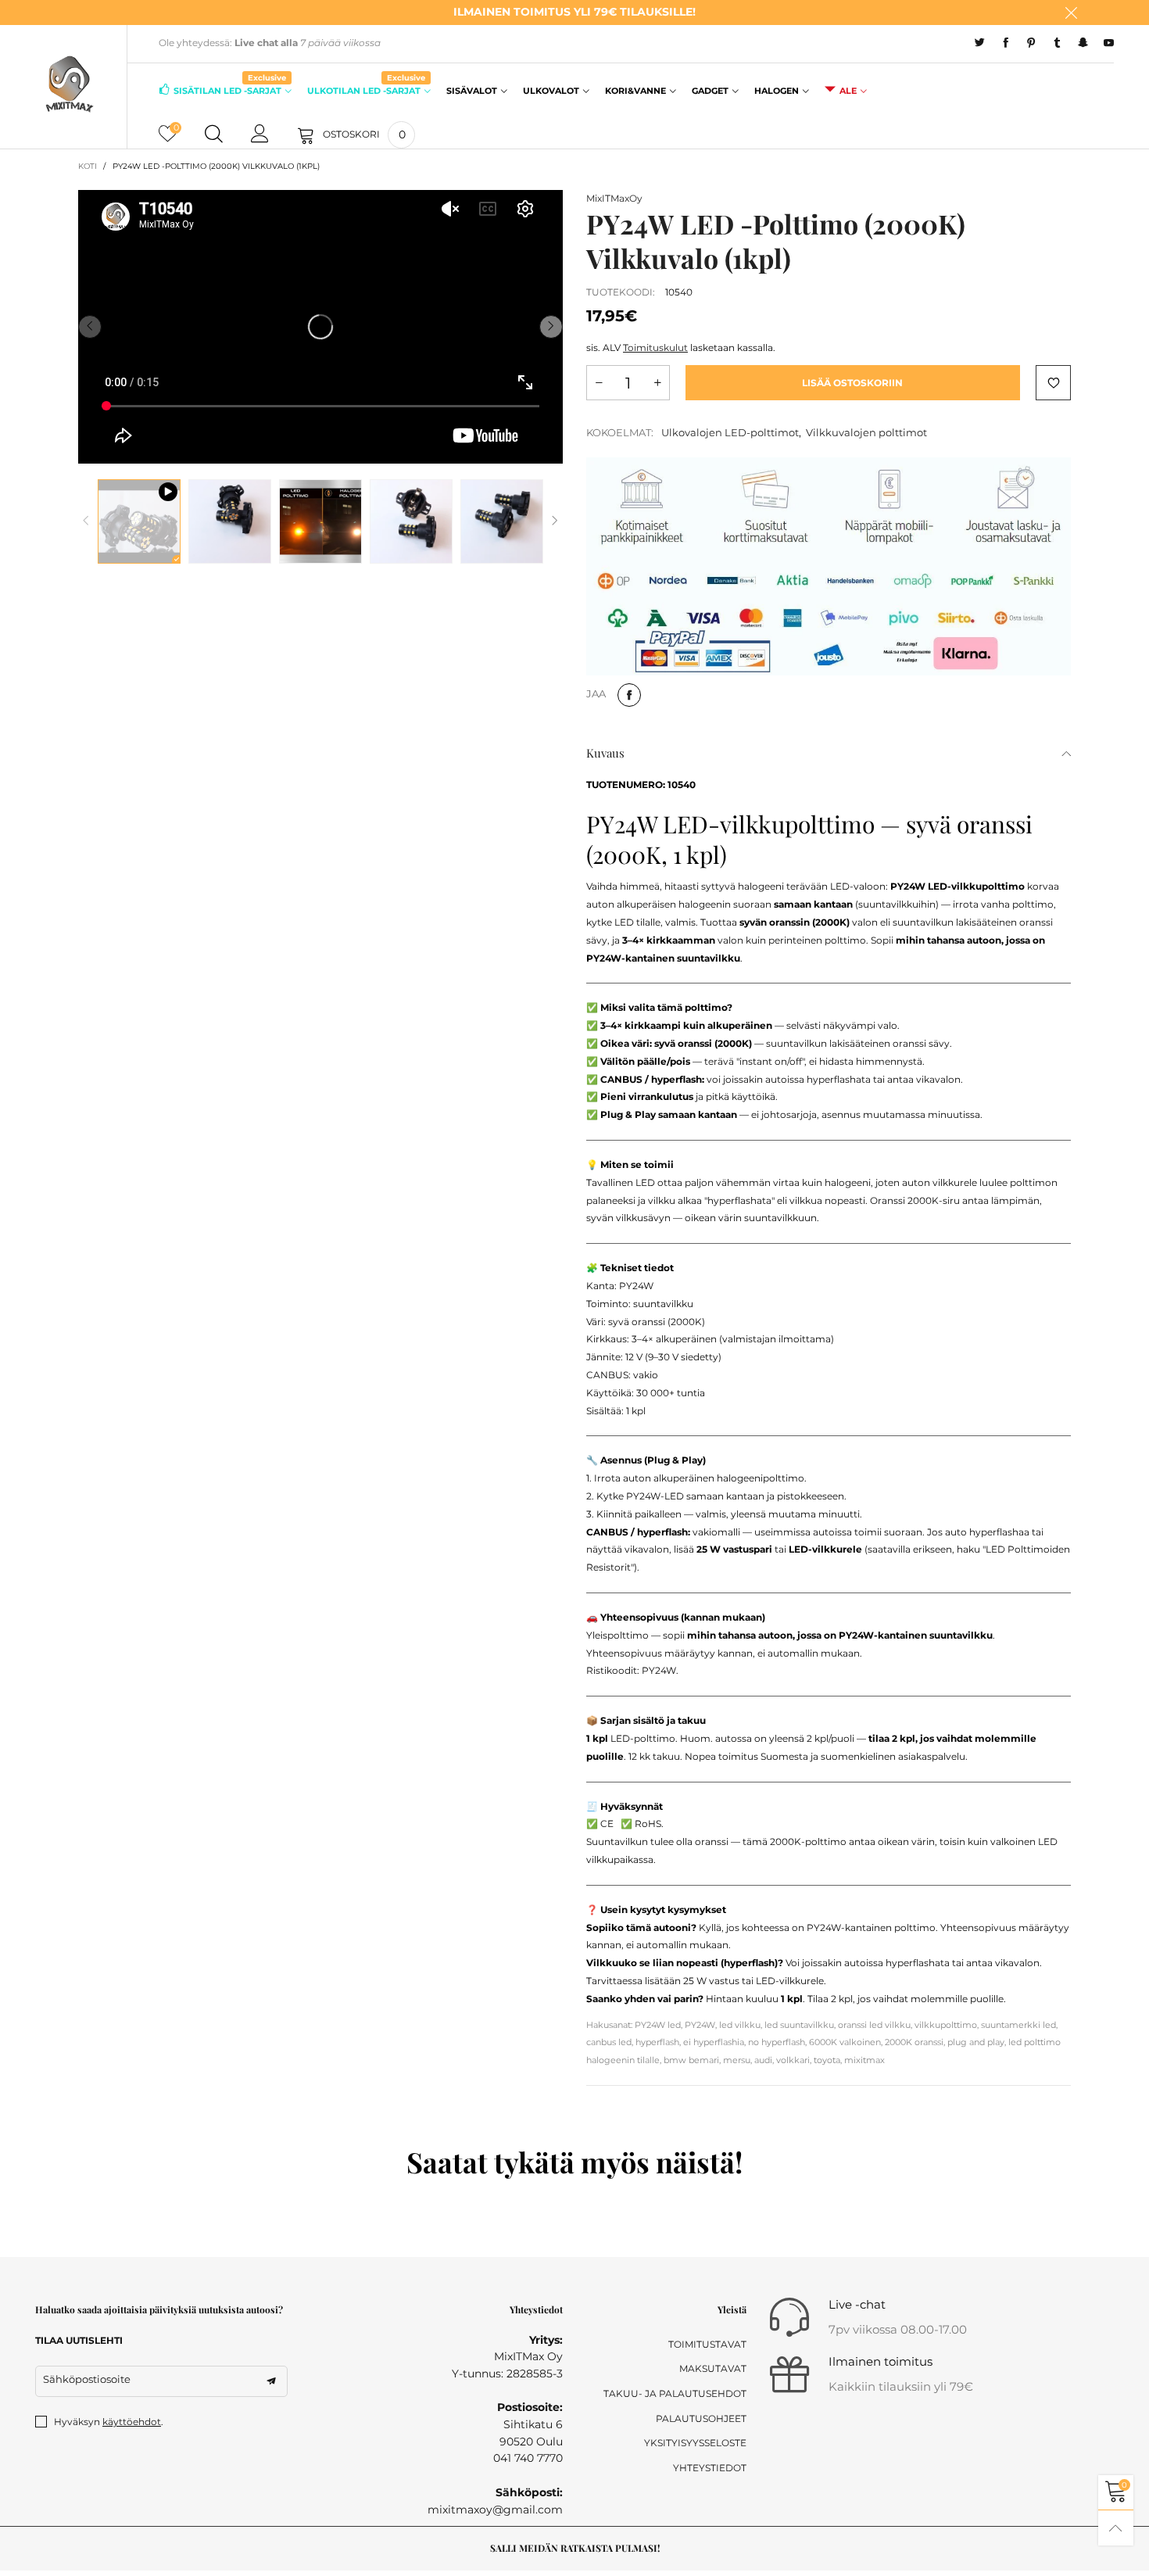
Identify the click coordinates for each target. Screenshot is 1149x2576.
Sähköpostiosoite (87, 2379)
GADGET (710, 91)
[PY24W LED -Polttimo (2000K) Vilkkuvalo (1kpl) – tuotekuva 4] (502, 521)
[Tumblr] (1057, 43)
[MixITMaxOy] (69, 84)
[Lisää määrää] (657, 383)
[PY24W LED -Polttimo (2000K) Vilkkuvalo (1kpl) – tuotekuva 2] (320, 521)
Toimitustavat (707, 2344)
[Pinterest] (1031, 43)
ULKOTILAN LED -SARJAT (366, 90)
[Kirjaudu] (260, 134)
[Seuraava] (555, 521)
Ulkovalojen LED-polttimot (730, 432)
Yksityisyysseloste (695, 2443)
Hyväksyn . (109, 2422)
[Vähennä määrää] (599, 383)
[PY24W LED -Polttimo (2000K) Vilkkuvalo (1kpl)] (139, 521)
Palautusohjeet (701, 2418)
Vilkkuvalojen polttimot (866, 432)
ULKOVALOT (551, 91)
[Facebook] (1006, 43)
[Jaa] (629, 695)
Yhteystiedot (710, 2468)
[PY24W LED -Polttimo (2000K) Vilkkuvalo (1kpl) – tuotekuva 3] (411, 521)
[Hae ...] (214, 134)
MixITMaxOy (614, 198)
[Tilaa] (271, 2381)
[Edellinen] (86, 521)
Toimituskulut (655, 348)
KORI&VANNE (635, 91)
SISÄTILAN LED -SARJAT (230, 90)
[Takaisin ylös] (1116, 2528)
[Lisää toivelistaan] (1053, 383)
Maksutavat (713, 2368)
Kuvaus (605, 753)
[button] (90, 327)
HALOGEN (777, 91)
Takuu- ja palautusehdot (675, 2393)
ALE (848, 91)
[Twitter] (980, 43)
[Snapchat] (1083, 43)
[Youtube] (1109, 43)
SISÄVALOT (472, 91)
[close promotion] (1071, 13)
